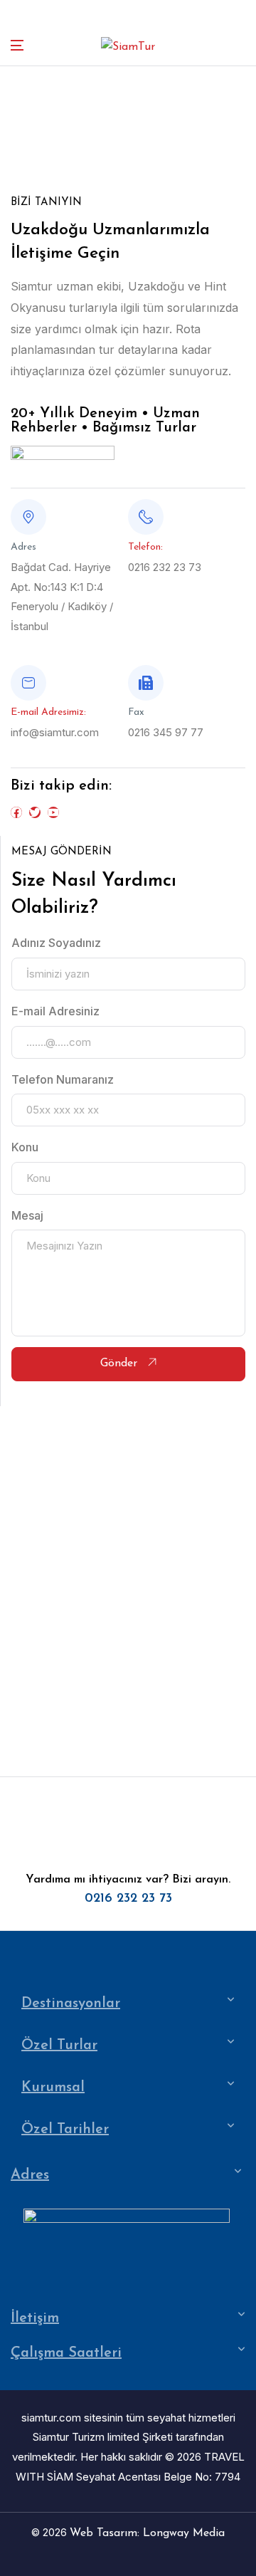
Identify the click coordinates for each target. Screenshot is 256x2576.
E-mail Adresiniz (55, 1011)
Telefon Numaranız (63, 1079)
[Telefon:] (146, 517)
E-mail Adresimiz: (48, 712)
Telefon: (145, 547)
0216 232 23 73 (128, 1899)
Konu (25, 1147)
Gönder (121, 1363)
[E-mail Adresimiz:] (28, 683)
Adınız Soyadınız (56, 943)
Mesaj (27, 1215)
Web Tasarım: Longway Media (147, 2533)
